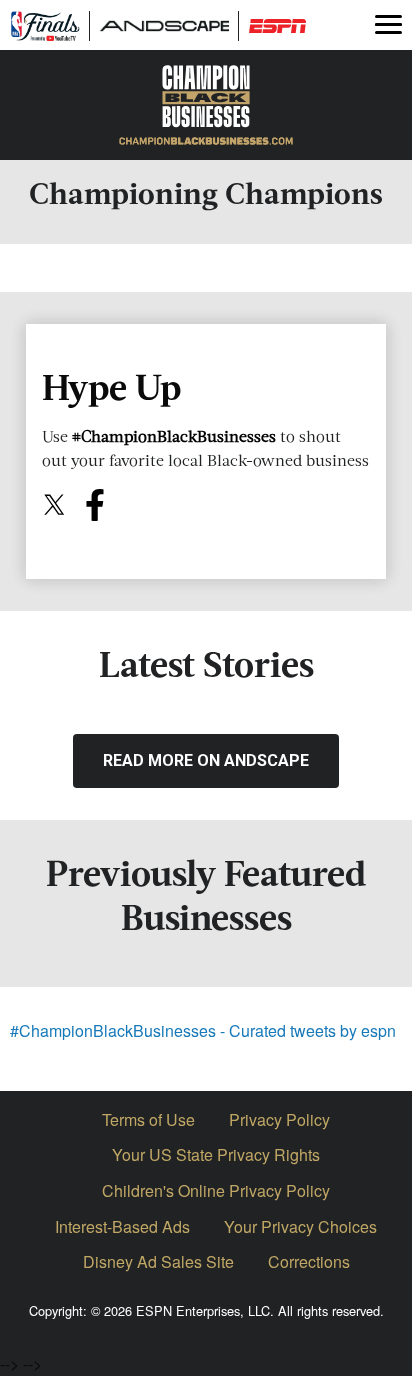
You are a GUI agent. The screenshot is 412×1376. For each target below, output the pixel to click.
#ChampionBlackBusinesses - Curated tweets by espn (203, 1030)
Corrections (309, 1261)
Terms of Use (148, 1119)
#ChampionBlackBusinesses (174, 436)
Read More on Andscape (206, 760)
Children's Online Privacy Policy (216, 1190)
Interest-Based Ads (122, 1226)
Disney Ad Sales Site (158, 1261)
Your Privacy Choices (300, 1226)
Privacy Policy (279, 1119)
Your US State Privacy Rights (216, 1154)
